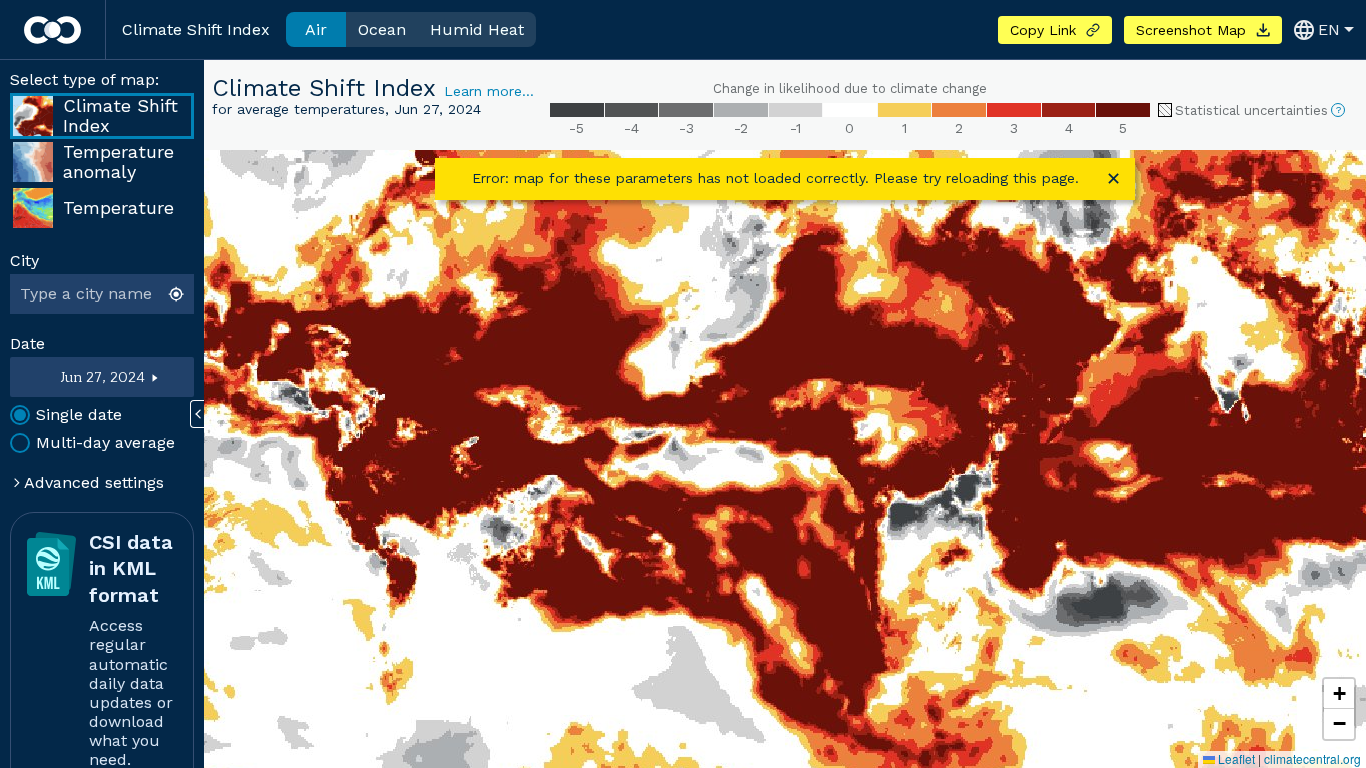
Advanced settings (92, 482)
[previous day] (35, 377)
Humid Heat (477, 29)
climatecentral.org (1312, 758)
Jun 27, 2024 (102, 377)
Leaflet (1235, 758)
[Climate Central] (52, 30)
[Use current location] (178, 294)
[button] (1339, 694)
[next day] (170, 377)
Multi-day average (105, 442)
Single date (79, 414)
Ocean (382, 29)
